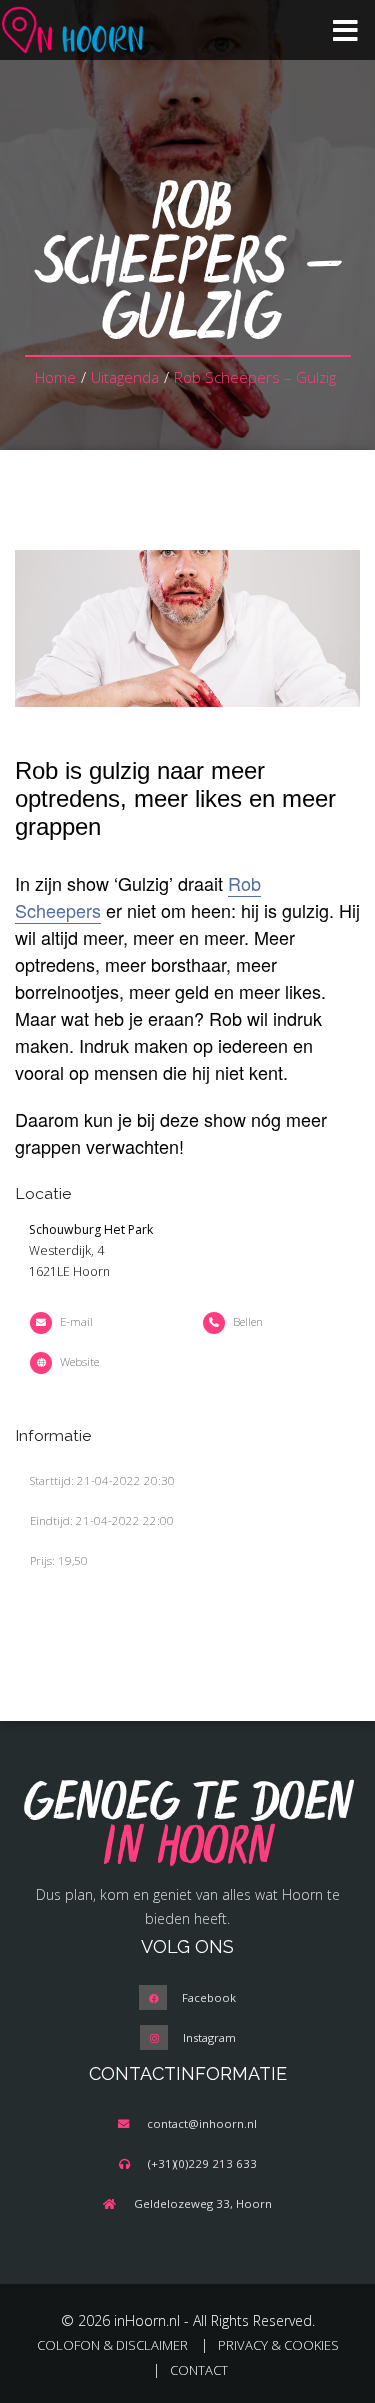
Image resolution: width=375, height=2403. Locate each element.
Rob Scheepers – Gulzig (255, 377)
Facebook (209, 1997)
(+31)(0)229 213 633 (202, 2163)
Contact (199, 2370)
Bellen (248, 1321)
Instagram (209, 2037)
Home (55, 377)
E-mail (76, 1321)
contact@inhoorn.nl (202, 2123)
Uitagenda (125, 377)
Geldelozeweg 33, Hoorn (203, 2203)
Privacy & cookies (278, 2345)
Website (79, 1361)
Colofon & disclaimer (112, 2345)
